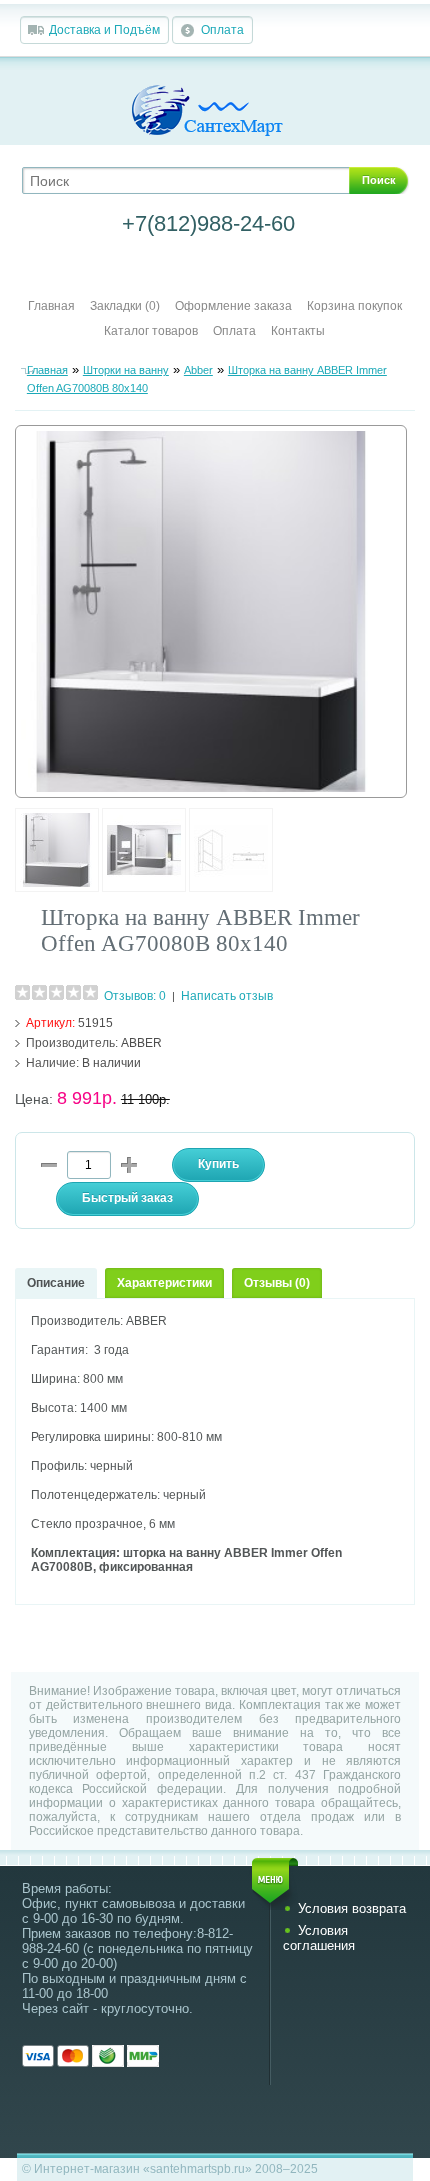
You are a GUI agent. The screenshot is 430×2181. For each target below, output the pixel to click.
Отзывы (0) (277, 1283)
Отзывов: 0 (135, 996)
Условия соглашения (319, 1938)
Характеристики (164, 1283)
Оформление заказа (233, 306)
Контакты (298, 331)
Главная (51, 306)
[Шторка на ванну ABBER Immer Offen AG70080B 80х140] (57, 888)
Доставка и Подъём (104, 30)
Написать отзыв (227, 996)
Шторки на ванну (126, 370)
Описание (56, 1283)
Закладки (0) (125, 306)
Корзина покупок (354, 306)
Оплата (222, 30)
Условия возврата (352, 1908)
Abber (198, 370)
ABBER (141, 1043)
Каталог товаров (151, 331)
